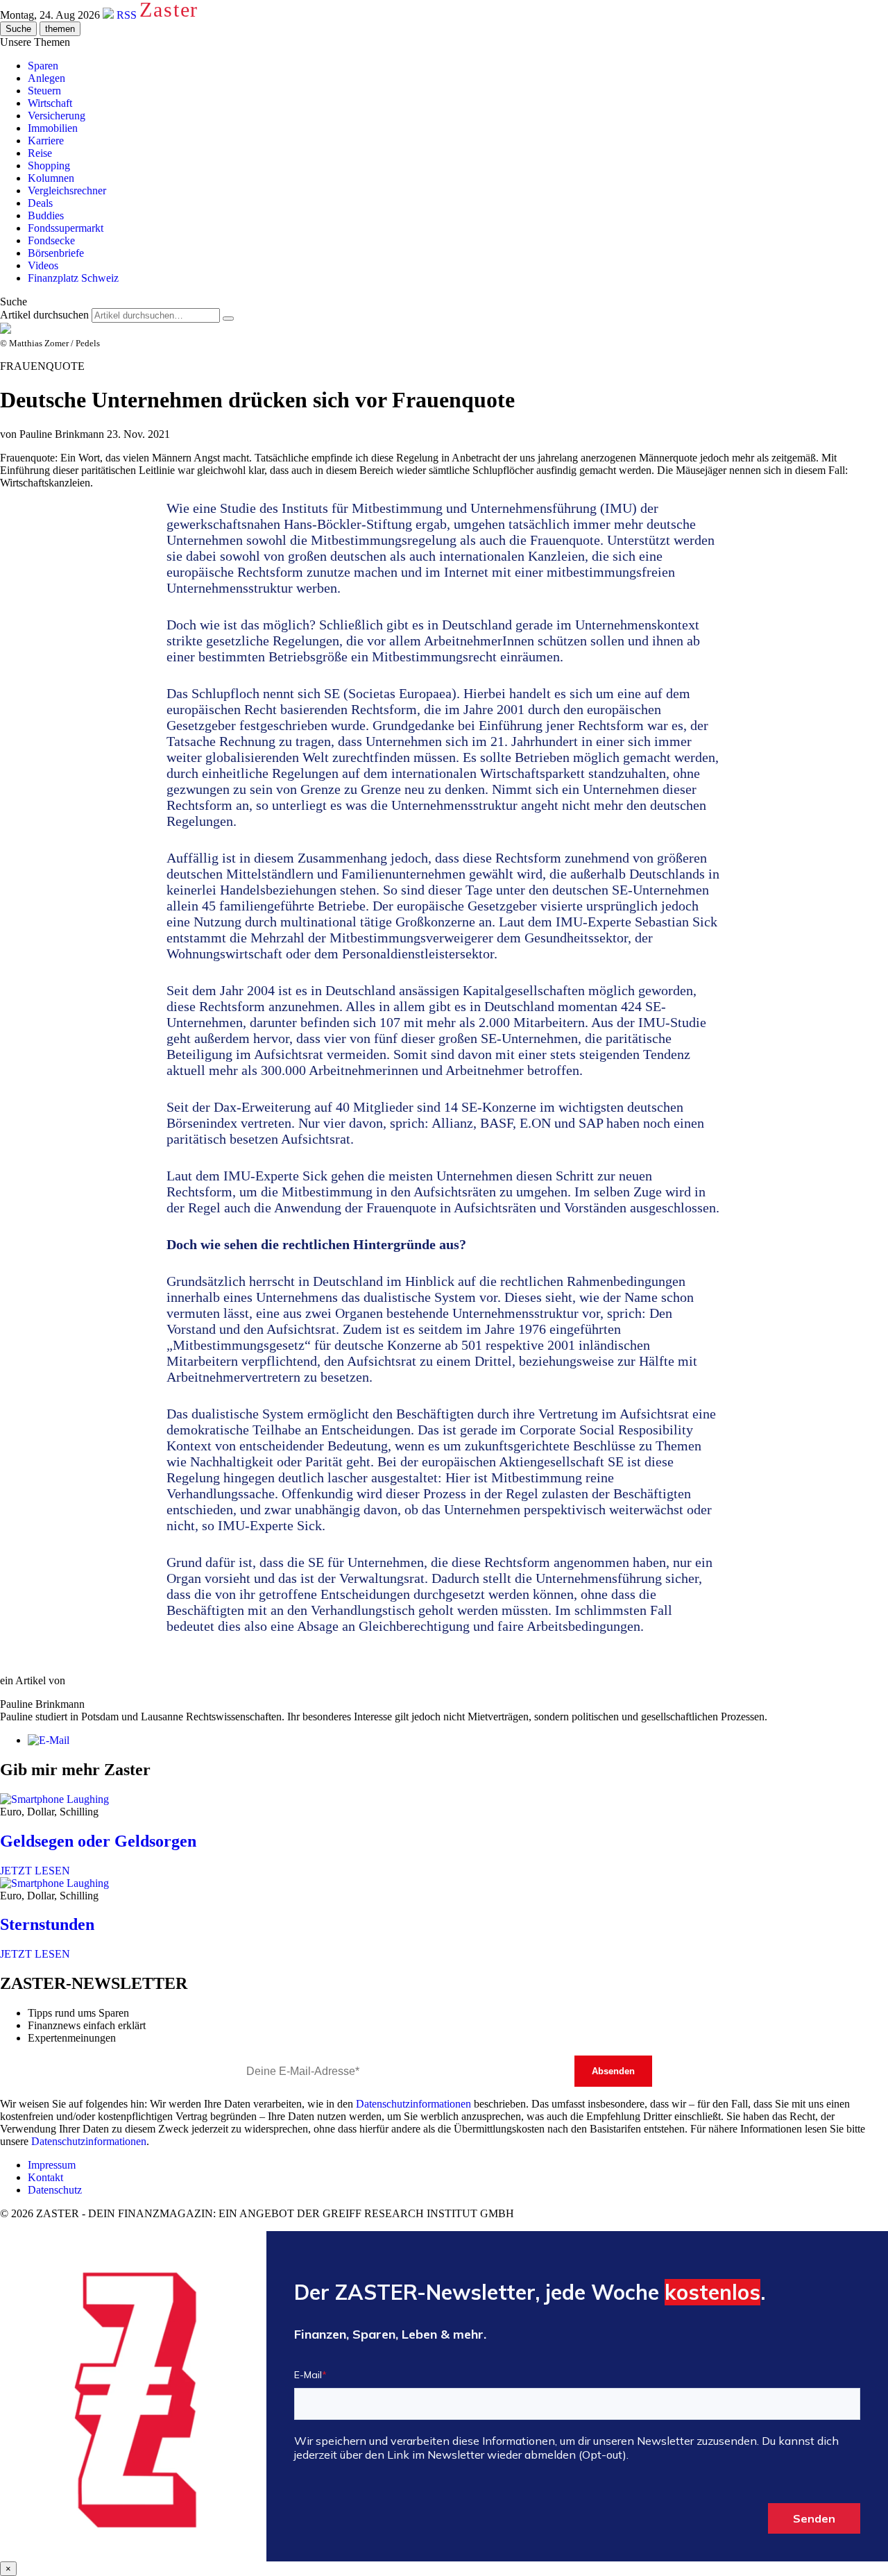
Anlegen (46, 78)
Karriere (46, 141)
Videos (43, 265)
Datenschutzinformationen (413, 2104)
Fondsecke (51, 240)
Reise (40, 153)
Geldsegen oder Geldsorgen (98, 1841)
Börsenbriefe (56, 253)
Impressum (52, 2165)
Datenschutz (55, 2190)
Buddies (46, 215)
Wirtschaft (50, 103)
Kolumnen (51, 178)
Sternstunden (47, 1924)
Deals (40, 203)
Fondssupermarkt (66, 228)
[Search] (228, 319)
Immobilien (53, 128)
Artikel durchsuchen (44, 315)
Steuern (44, 91)
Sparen (43, 66)
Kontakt (45, 2177)
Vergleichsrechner (67, 190)
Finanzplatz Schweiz (73, 278)
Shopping (49, 166)
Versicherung (57, 116)
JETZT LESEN (35, 1871)
